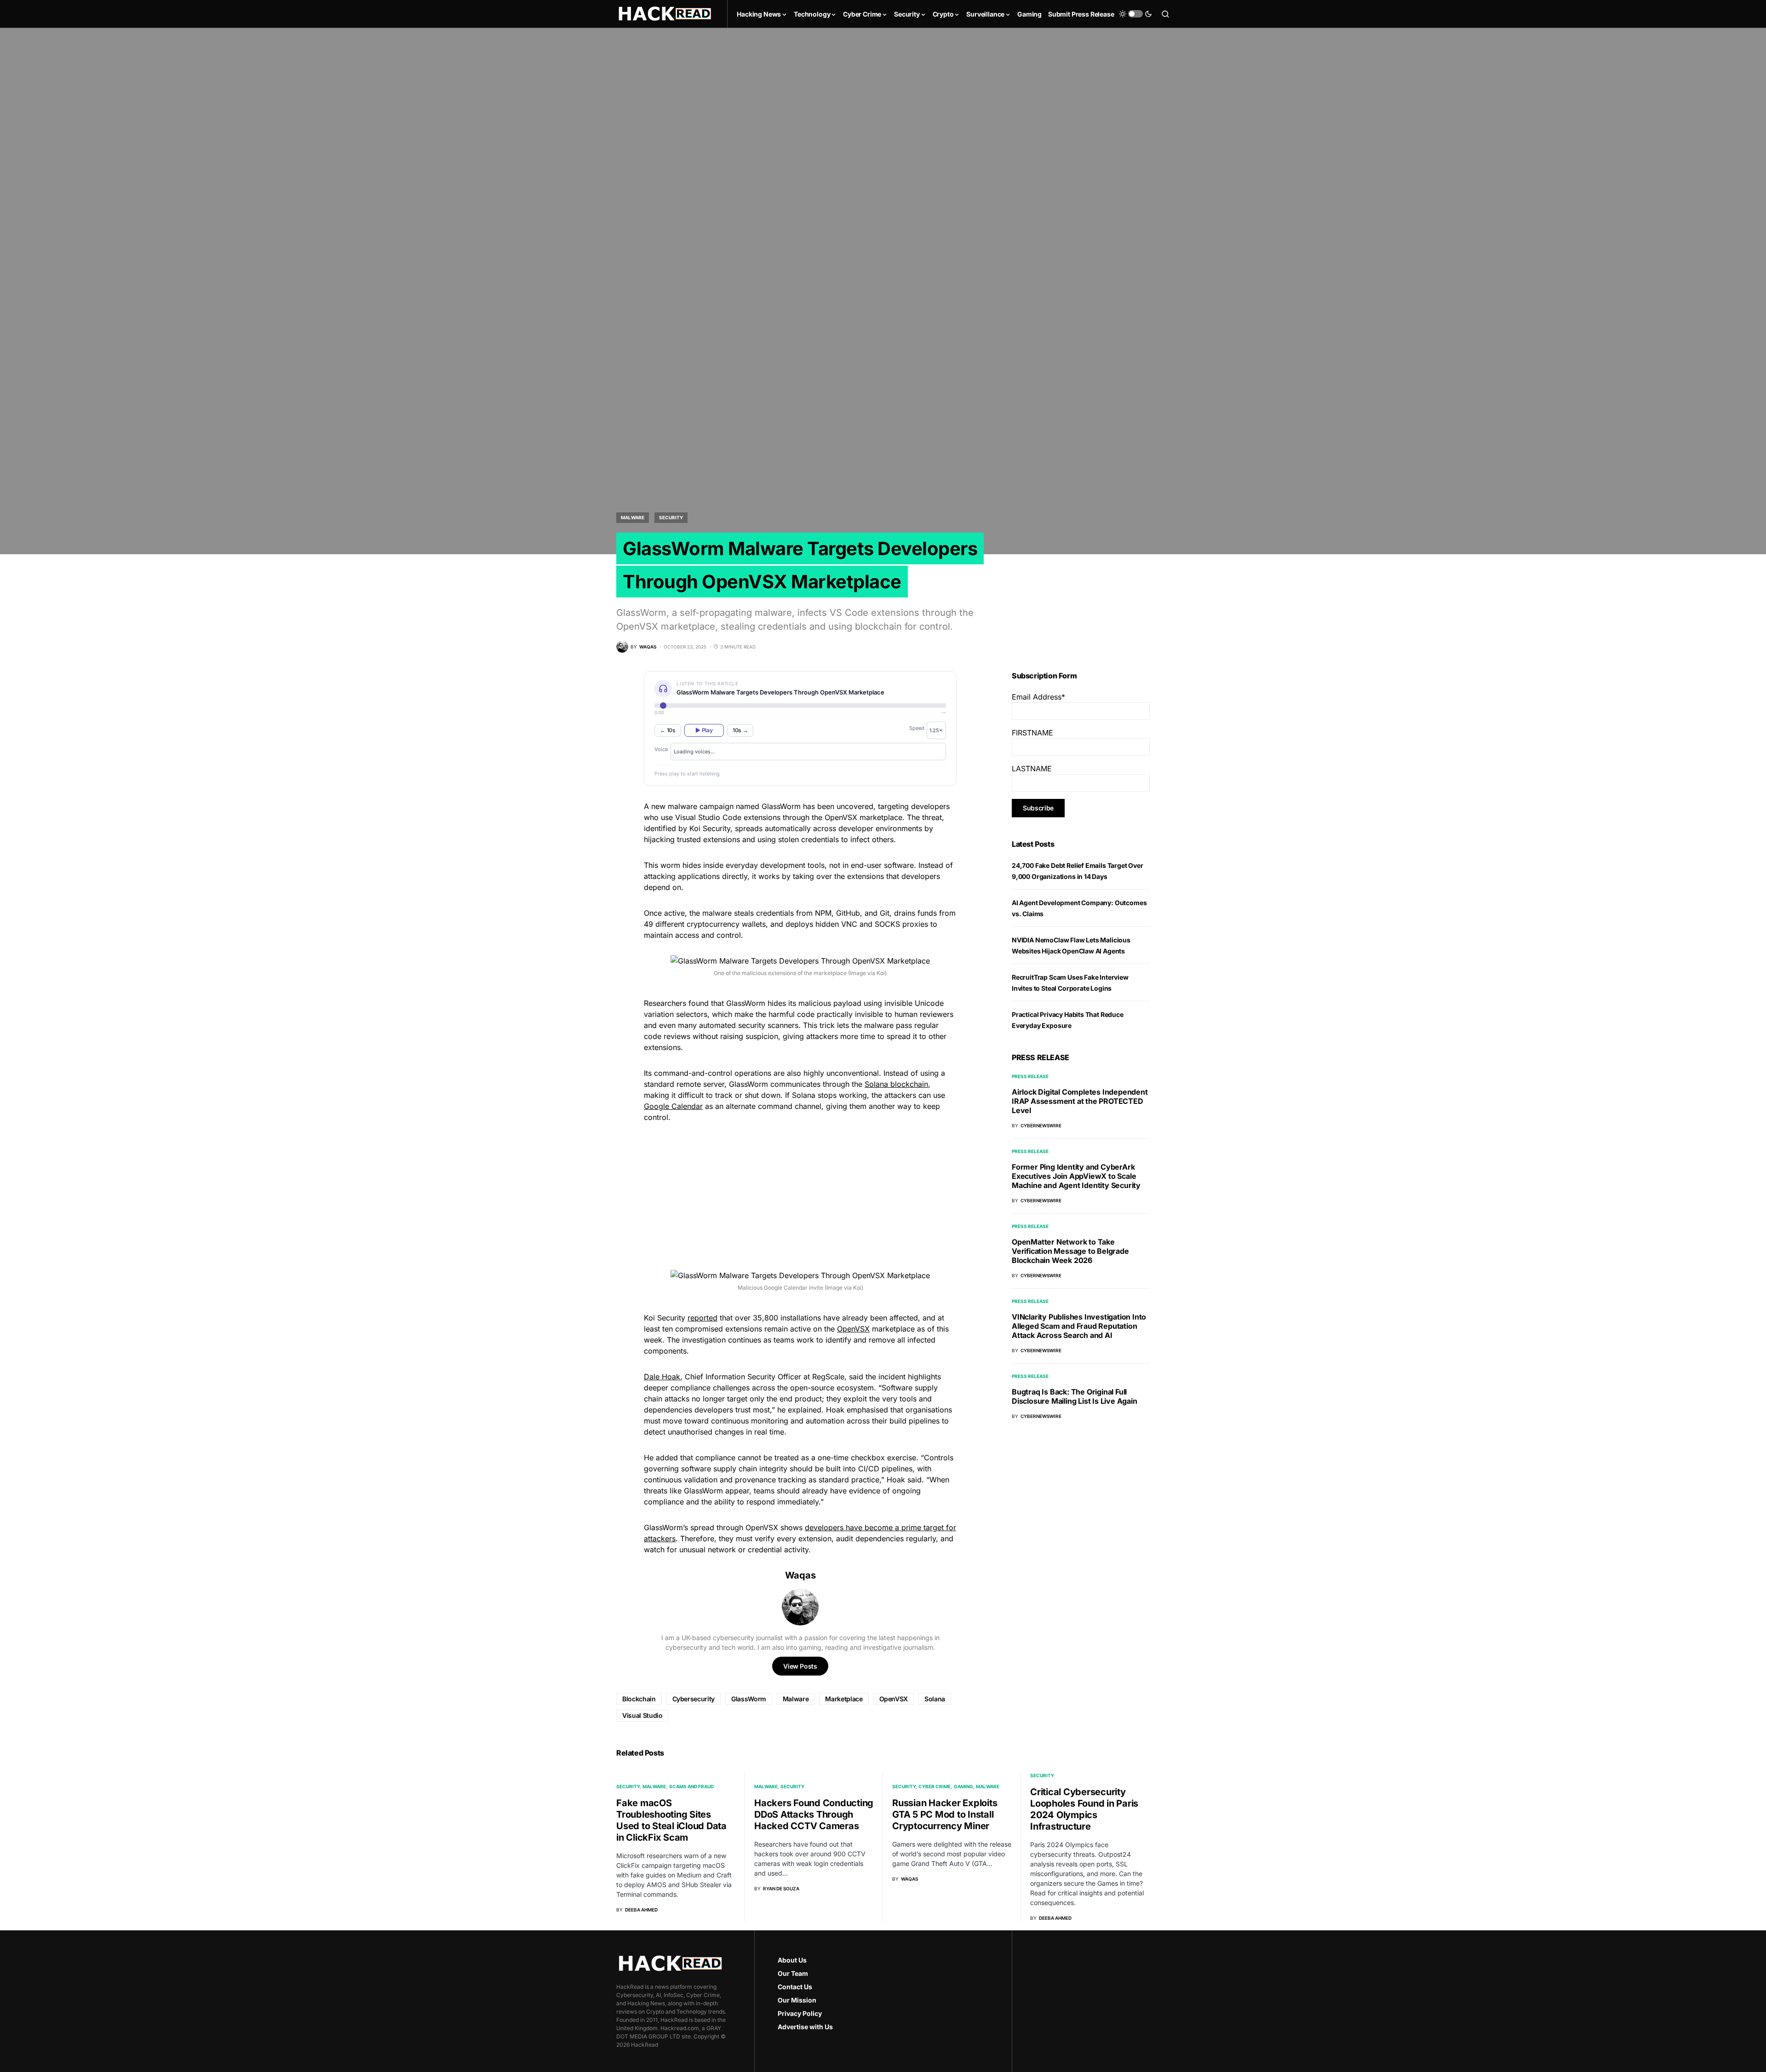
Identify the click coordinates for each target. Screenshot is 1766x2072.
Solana (935, 1699)
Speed (917, 728)
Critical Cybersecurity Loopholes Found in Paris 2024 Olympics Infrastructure (1084, 1809)
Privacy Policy (800, 2013)
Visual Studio (642, 1715)
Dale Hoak (662, 1377)
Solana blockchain (896, 1084)
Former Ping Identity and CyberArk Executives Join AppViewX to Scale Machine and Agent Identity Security (1076, 1176)
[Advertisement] (800, 1195)
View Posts (800, 1666)
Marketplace (844, 1699)
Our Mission (797, 2000)
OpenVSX (853, 1329)
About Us (792, 1960)
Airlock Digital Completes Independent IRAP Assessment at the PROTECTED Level (1080, 1101)
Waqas (800, 1575)
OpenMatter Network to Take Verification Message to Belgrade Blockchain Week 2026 (1070, 1251)
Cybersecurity (694, 1699)
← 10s (668, 730)
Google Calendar (673, 1106)
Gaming (963, 1786)
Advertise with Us (805, 2027)
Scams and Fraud (691, 1786)
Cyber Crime (935, 1786)
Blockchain (639, 1699)
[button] (1135, 14)
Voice (661, 749)
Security (671, 517)
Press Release (1030, 1076)
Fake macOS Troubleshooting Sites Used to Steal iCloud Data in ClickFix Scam (671, 1820)
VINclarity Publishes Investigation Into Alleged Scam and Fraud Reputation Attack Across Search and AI (1079, 1326)
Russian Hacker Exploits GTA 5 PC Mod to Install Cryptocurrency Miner (945, 1814)
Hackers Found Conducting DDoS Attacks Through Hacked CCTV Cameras (814, 1814)
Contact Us (795, 1987)
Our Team (793, 1973)
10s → (740, 730)
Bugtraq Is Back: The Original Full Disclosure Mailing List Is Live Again (1075, 1396)
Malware (633, 517)
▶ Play (704, 730)
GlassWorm (749, 1699)
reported (702, 1318)
